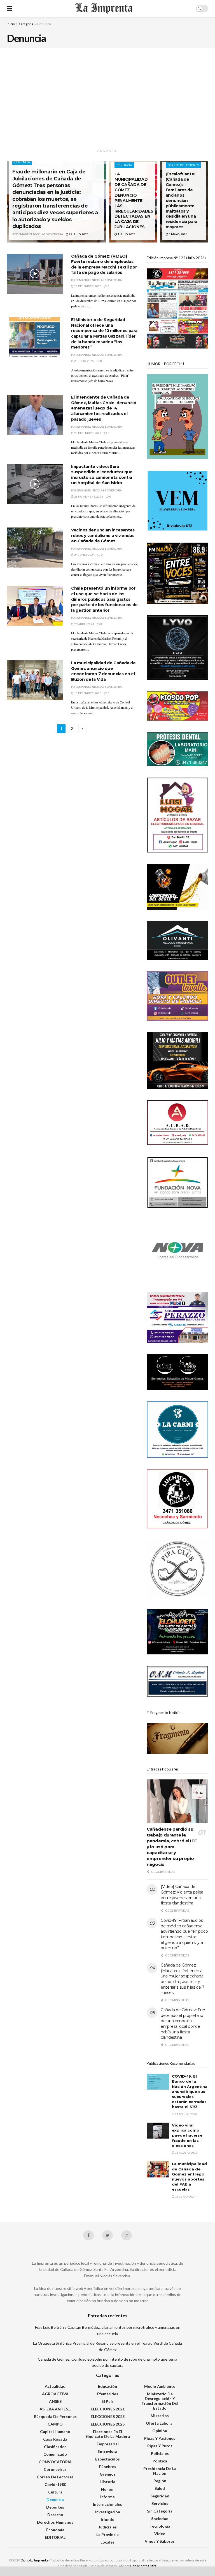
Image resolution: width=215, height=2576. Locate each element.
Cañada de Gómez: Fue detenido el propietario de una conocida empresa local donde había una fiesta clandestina (183, 2024)
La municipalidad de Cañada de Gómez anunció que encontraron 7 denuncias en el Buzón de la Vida (103, 671)
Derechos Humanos (55, 2522)
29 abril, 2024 (84, 624)
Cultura (55, 2492)
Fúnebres (108, 2466)
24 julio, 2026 (78, 234)
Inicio (11, 24)
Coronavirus (55, 2469)
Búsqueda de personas (55, 2416)
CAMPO (55, 2424)
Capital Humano (55, 2432)
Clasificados (55, 2447)
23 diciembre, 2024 (87, 433)
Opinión (160, 2431)
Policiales (160, 2453)
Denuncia (44, 24)
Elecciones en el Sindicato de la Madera (108, 2434)
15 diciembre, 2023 (87, 693)
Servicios (160, 2503)
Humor (107, 2489)
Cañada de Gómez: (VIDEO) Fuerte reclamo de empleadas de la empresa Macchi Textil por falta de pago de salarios (104, 264)
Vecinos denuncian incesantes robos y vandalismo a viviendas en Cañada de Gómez (103, 535)
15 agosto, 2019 (186, 2153)
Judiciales (108, 2527)
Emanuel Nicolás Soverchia (41, 234)
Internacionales (107, 2504)
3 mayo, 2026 (178, 234)
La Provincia (107, 2534)
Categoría (26, 24)
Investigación (108, 2512)
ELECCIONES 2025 (108, 2424)
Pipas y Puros (160, 2446)
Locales (107, 2542)
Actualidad (55, 2386)
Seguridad (160, 2496)
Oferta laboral (160, 2423)
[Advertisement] (107, 99)
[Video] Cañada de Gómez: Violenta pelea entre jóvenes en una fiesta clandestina (182, 1895)
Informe (107, 2497)
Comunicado (55, 2454)
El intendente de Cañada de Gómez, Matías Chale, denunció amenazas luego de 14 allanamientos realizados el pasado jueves (104, 408)
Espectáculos (107, 2459)
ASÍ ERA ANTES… (55, 2409)
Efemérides (108, 2394)
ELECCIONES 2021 (108, 2409)
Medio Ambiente (160, 2386)
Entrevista (107, 2451)
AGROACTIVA (55, 2394)
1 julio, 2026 (126, 234)
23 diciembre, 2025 (87, 286)
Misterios (160, 2416)
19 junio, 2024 (185, 2196)
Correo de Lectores (183, 165)
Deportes (55, 2507)
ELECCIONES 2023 (108, 2416)
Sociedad (160, 2519)
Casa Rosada (55, 2439)
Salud (160, 2488)
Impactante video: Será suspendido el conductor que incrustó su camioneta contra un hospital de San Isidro (102, 475)
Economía (55, 2530)
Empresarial (108, 2444)
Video (160, 2534)
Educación (107, 2386)
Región (160, 2481)
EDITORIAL (55, 2537)
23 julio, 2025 (84, 361)
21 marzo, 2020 (186, 2114)
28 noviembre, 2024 (88, 496)
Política (160, 2461)
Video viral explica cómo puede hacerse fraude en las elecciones (187, 2135)
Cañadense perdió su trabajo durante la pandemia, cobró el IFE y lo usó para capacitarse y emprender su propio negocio (172, 1847)
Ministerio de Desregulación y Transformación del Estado (160, 2401)
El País (108, 2401)
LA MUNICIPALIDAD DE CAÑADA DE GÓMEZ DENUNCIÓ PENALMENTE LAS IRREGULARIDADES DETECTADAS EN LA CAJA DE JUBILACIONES (134, 200)
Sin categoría (160, 2511)
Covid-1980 (55, 2484)
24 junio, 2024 (84, 555)
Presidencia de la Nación (160, 2471)
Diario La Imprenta (34, 2560)
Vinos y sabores (160, 2541)
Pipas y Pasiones (160, 2438)
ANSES (55, 2401)
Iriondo (108, 2519)
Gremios (108, 2474)
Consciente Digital (144, 2566)
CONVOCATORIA (55, 2462)
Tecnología (160, 2526)
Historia (107, 2482)
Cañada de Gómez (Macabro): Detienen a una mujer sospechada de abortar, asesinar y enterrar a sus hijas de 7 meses (183, 1979)
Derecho (55, 2515)
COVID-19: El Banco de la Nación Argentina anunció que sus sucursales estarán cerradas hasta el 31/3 (190, 2091)
